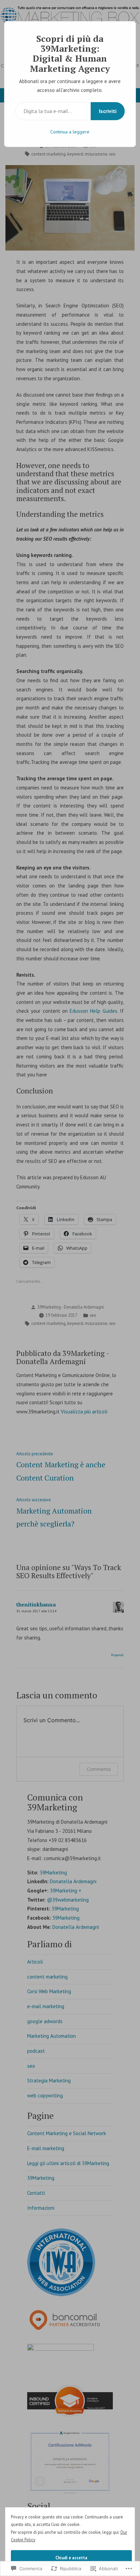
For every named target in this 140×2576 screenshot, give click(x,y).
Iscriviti (108, 111)
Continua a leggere (70, 132)
